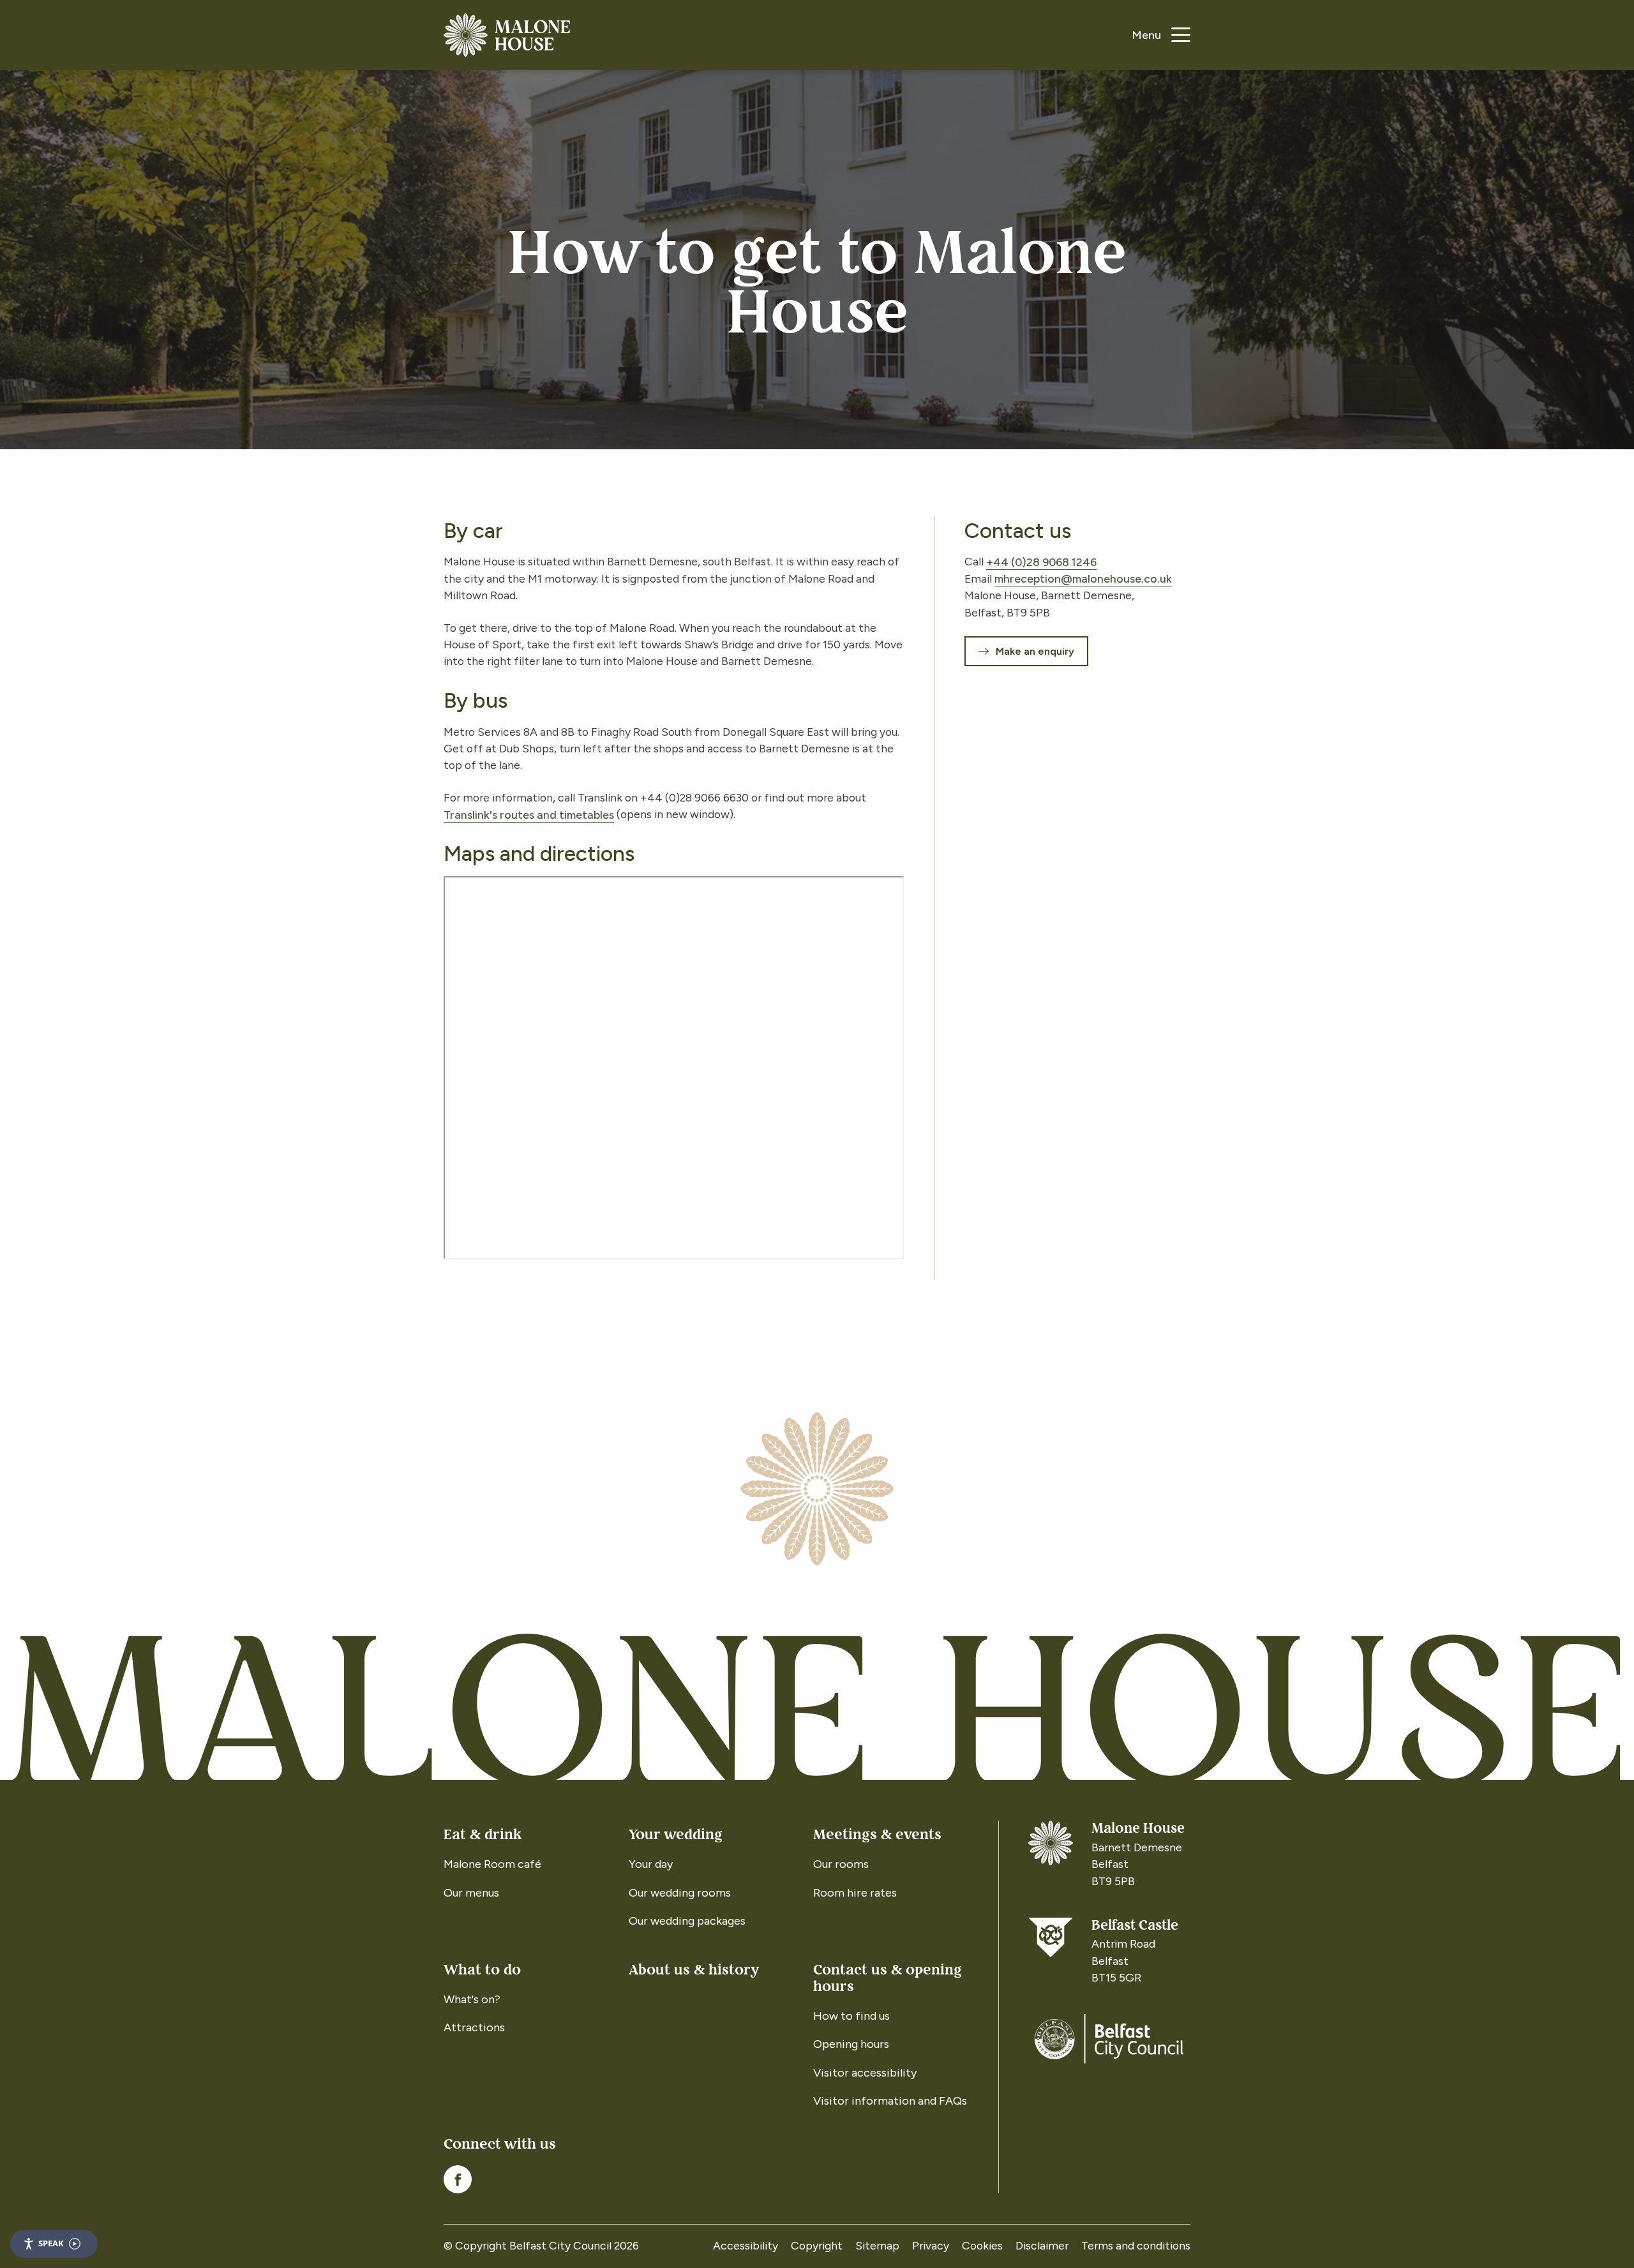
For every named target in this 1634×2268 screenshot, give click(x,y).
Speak (51, 2243)
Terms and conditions (1136, 2245)
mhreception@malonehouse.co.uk (1083, 578)
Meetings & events (877, 1834)
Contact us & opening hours (888, 1978)
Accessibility (746, 2245)
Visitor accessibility (865, 2073)
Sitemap (877, 2245)
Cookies (982, 2245)
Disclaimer (1042, 2245)
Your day (651, 1864)
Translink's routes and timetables (529, 814)
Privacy (931, 2245)
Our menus (471, 1893)
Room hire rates (855, 1893)
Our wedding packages (687, 1921)
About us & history (694, 1970)
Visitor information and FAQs (890, 2101)
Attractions (474, 2027)
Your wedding (676, 1834)
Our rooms (841, 1864)
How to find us (851, 2016)
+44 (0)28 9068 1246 (1041, 561)
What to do (482, 1970)
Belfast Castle (1135, 1926)
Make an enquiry (1035, 651)
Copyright (817, 2245)
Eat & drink (483, 1834)
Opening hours (851, 2044)
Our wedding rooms (680, 1893)
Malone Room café (492, 1864)
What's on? (472, 1999)
